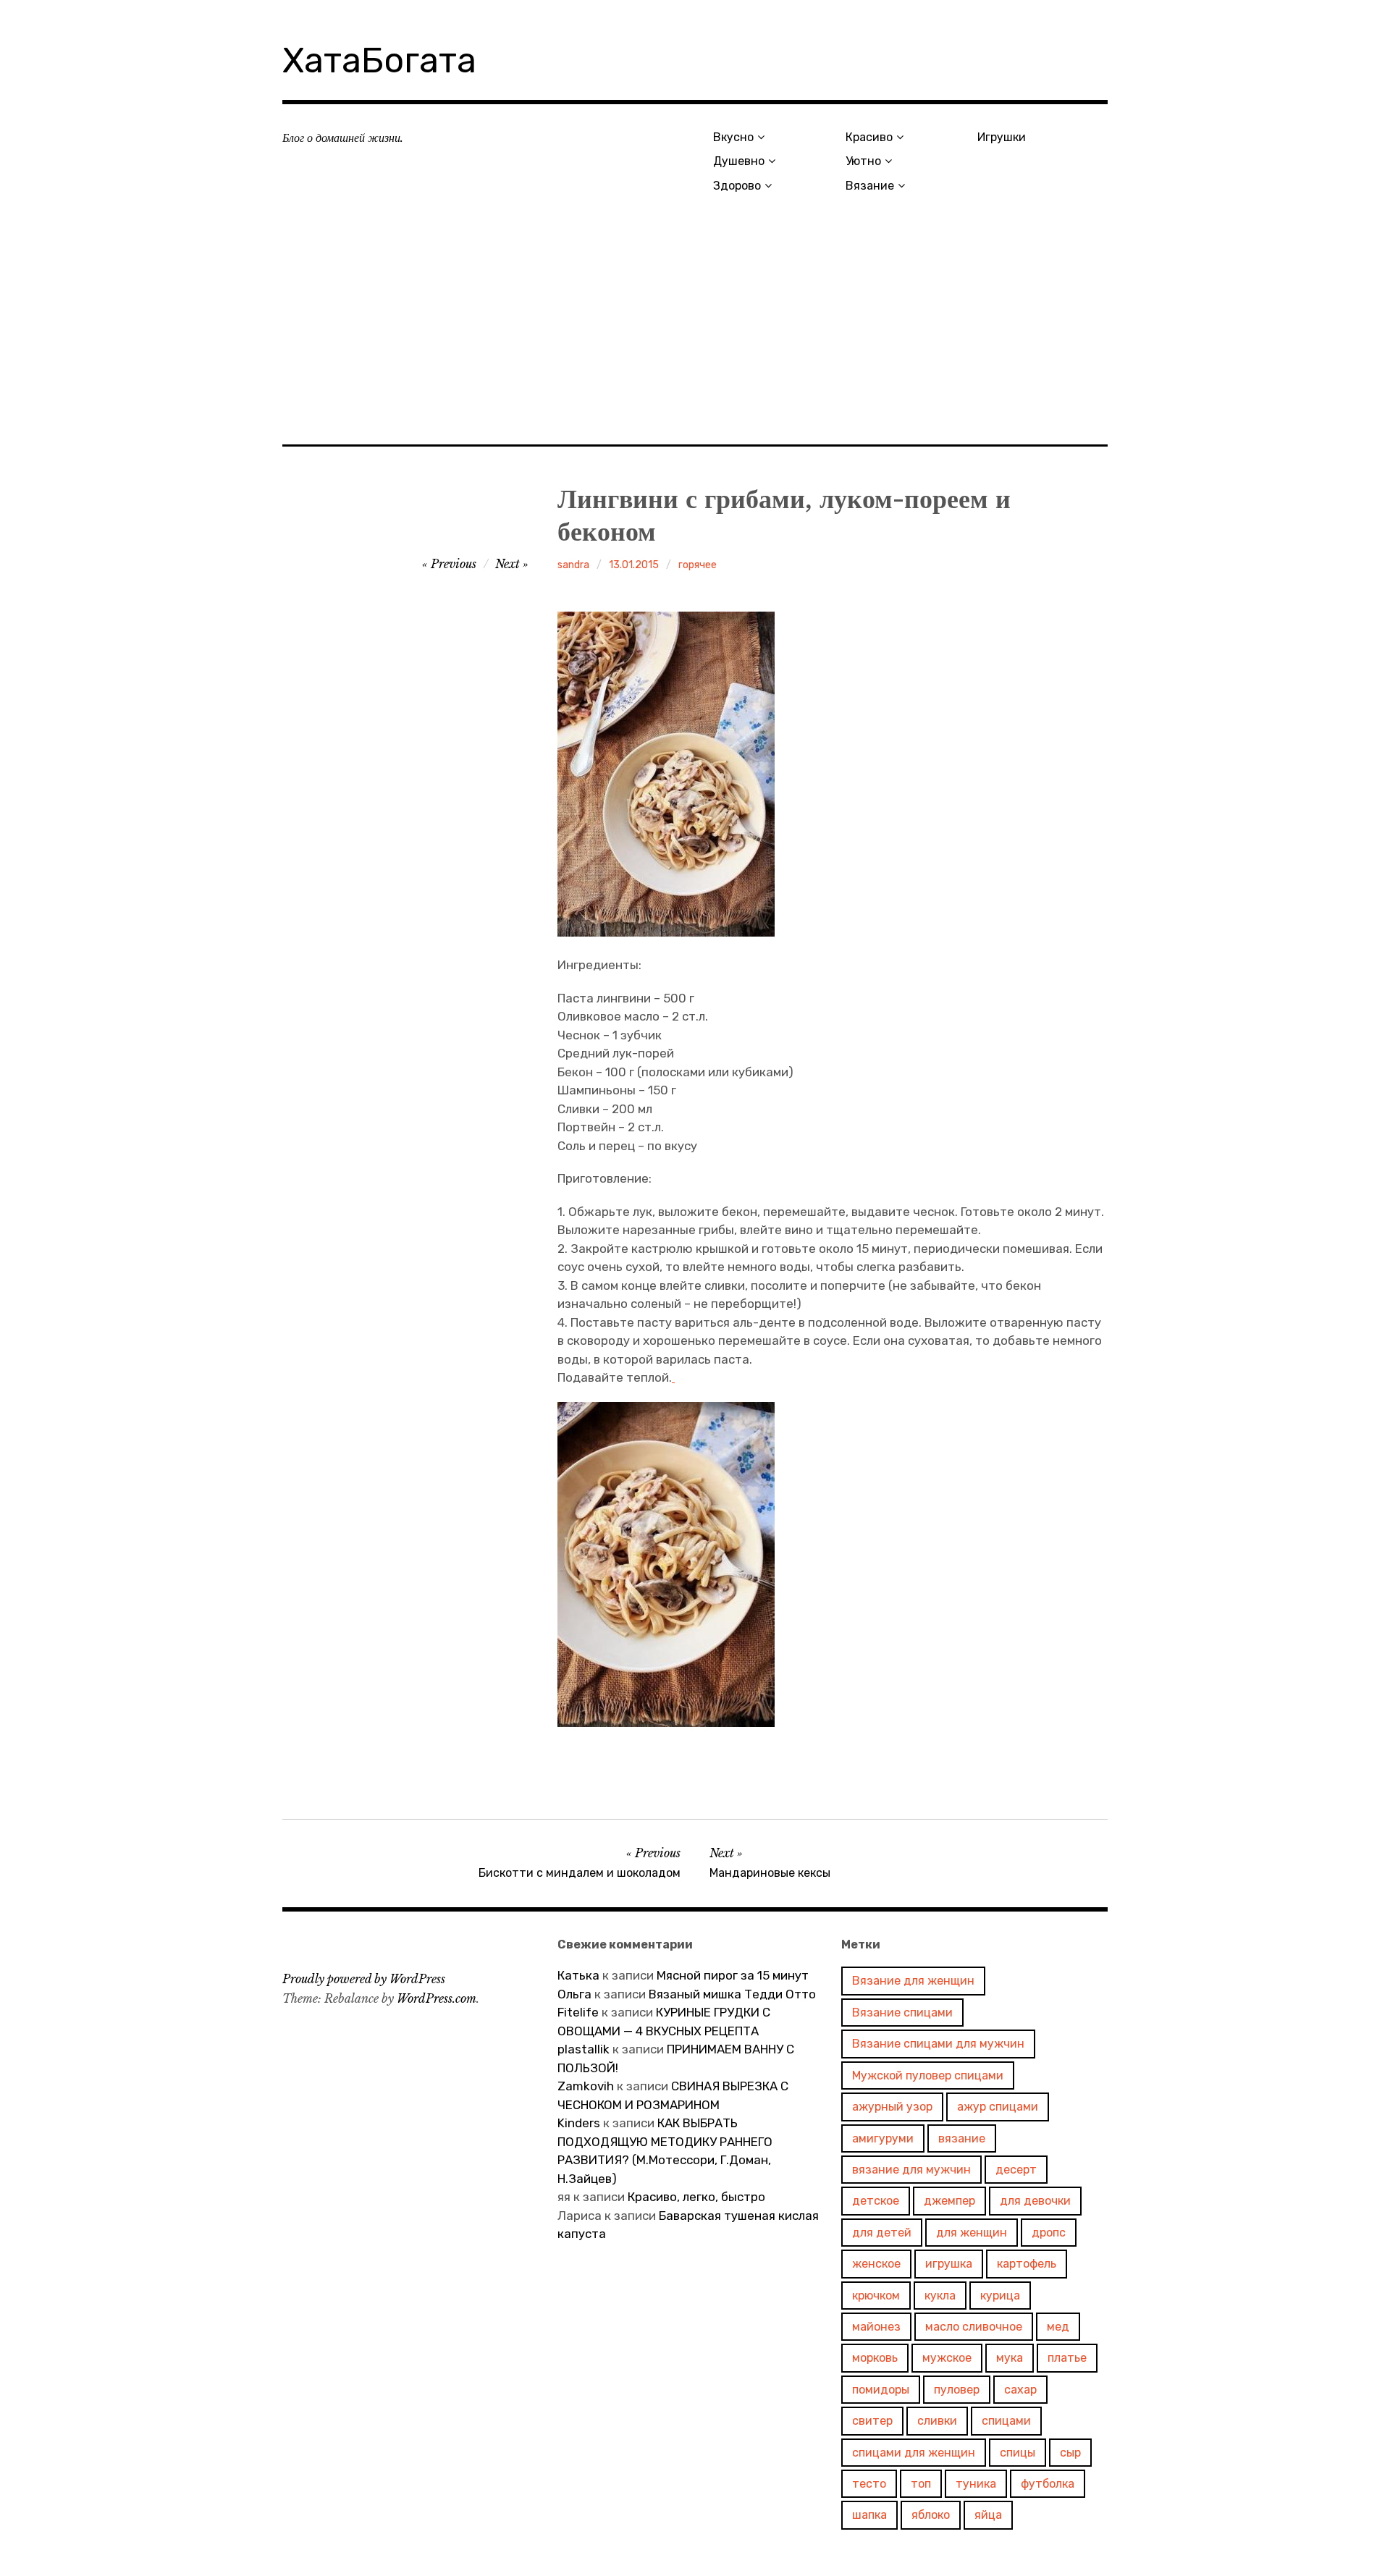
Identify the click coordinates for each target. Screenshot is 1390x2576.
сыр (1070, 2453)
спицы (1018, 2453)
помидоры (881, 2390)
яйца (988, 2515)
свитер (872, 2421)
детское (876, 2201)
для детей (882, 2233)
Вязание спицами (902, 2013)
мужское (947, 2358)
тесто (869, 2484)
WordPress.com (437, 1998)
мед (1058, 2327)
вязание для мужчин (911, 2170)
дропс (1049, 2233)
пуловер (957, 2390)
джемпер (949, 2201)
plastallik (584, 2049)
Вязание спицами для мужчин (938, 2044)
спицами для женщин (914, 2453)
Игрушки (1002, 137)
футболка (1048, 2484)
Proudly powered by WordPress (364, 1979)
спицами (1006, 2421)
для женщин (972, 2233)
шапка (869, 2515)
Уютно (863, 161)
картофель (1027, 2264)
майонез (876, 2327)
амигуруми (883, 2138)
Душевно (739, 161)
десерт (1016, 2170)
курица (1000, 2296)
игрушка (949, 2264)
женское (876, 2264)
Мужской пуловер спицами (928, 2075)
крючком (876, 2296)
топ (921, 2484)
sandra (573, 565)
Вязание (870, 186)
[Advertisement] (695, 338)
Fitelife (578, 2012)
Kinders (579, 2123)
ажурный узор (892, 2107)
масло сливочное (974, 2327)
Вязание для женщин (913, 1981)
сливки (937, 2421)
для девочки (1035, 2201)
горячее (698, 565)
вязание (962, 2138)
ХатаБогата (379, 60)
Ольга (574, 1994)
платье (1067, 2358)
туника (976, 2484)
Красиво (869, 137)
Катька (578, 1975)
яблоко (931, 2515)
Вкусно (733, 137)
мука (1010, 2358)
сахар (1020, 2390)
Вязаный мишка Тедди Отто (734, 1994)
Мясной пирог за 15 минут (733, 1975)
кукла (940, 2296)
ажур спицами (998, 2107)
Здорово (737, 186)
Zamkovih (586, 2086)
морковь (875, 2358)
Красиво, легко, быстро (696, 2197)
